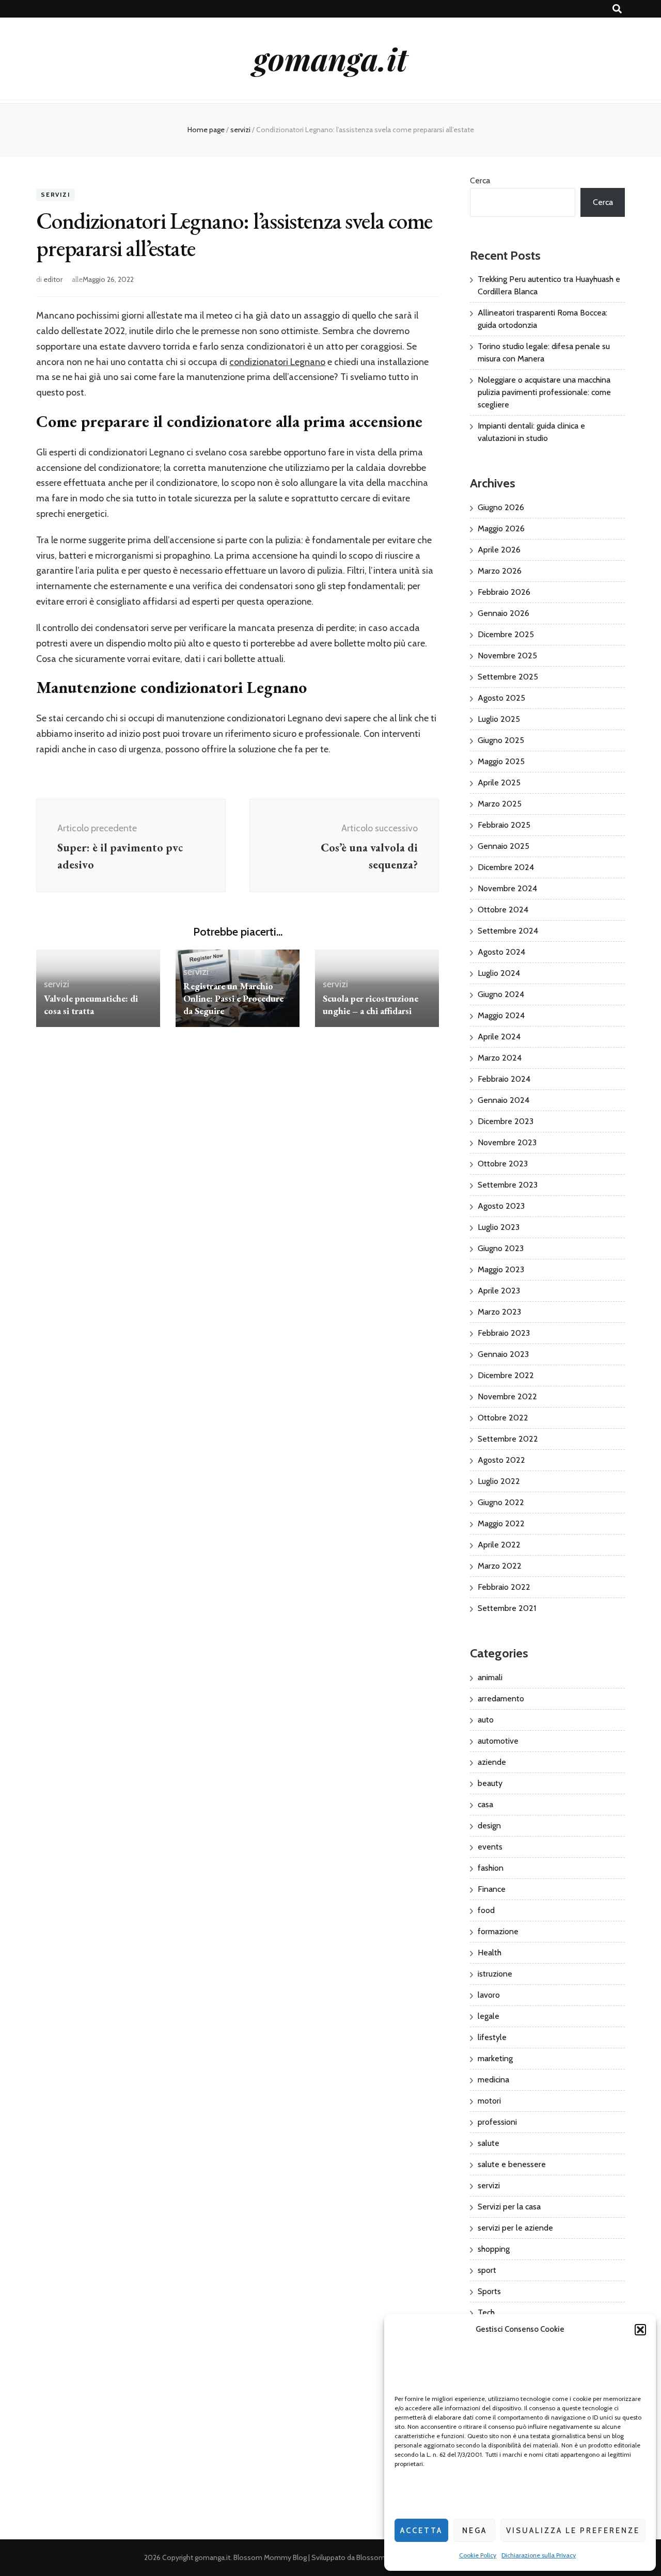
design (489, 1826)
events (490, 1847)
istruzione (495, 1974)
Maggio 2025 (501, 761)
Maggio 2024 (501, 1015)
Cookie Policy (478, 2555)
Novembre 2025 (507, 655)
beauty (490, 1783)
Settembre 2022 (508, 1439)
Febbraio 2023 (504, 1333)
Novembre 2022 (507, 1396)
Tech (486, 2312)
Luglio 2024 (499, 973)
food (486, 1910)
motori (489, 2101)
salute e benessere (512, 2164)
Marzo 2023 (499, 1312)
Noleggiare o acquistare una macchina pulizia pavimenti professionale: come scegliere (544, 392)
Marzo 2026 (500, 571)
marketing (495, 2058)
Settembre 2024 (508, 931)
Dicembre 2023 (506, 1121)
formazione (498, 1931)
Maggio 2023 (501, 1269)
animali (490, 1677)
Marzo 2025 (500, 804)
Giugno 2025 (501, 740)
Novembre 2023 (507, 1142)
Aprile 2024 (499, 1037)
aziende (492, 1762)
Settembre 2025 (508, 677)
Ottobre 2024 (503, 910)
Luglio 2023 (499, 1227)
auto (486, 1720)
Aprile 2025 (499, 783)
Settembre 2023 (508, 1185)
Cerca (480, 180)
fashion (491, 1868)
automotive (498, 1741)
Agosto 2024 (501, 952)
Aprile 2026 (499, 550)
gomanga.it (330, 58)
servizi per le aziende (515, 2228)
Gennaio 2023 (503, 1354)
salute (489, 2143)
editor (53, 279)
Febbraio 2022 (504, 1587)
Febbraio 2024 (504, 1079)
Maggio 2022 (501, 1523)
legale (489, 2016)
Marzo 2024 (500, 1058)
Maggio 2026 (501, 528)
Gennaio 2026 (503, 613)
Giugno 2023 (501, 1248)
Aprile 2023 (499, 1291)
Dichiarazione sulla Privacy (539, 2555)
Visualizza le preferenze (573, 2531)
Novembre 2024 (507, 888)
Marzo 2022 (500, 1566)
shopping (494, 2249)
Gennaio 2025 (503, 846)
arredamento (501, 1698)
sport (487, 2270)
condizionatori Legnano (277, 362)
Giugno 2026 (501, 507)
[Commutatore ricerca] (617, 9)
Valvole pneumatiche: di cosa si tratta (91, 1005)
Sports (489, 2291)
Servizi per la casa (509, 2207)
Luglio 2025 (499, 719)
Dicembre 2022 (506, 1375)
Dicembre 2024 (506, 867)
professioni (497, 2122)
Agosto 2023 (501, 1206)
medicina (493, 2080)
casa (485, 1804)
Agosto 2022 (501, 1460)
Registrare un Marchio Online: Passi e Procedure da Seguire (233, 998)
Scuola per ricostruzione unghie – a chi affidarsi (371, 1005)
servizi (56, 195)
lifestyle (492, 2037)
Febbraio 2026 (504, 592)
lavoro (489, 1995)
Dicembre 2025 (506, 634)
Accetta (421, 2531)
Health (490, 1953)
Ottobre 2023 (503, 1164)
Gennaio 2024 (503, 1100)
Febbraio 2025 (504, 825)
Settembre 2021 (507, 1608)
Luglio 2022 (499, 1481)
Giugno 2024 (501, 994)
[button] (640, 2330)
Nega (475, 2531)
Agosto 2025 (501, 698)
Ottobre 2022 (503, 1418)
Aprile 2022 (499, 1545)
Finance (492, 1889)
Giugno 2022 (501, 1502)
